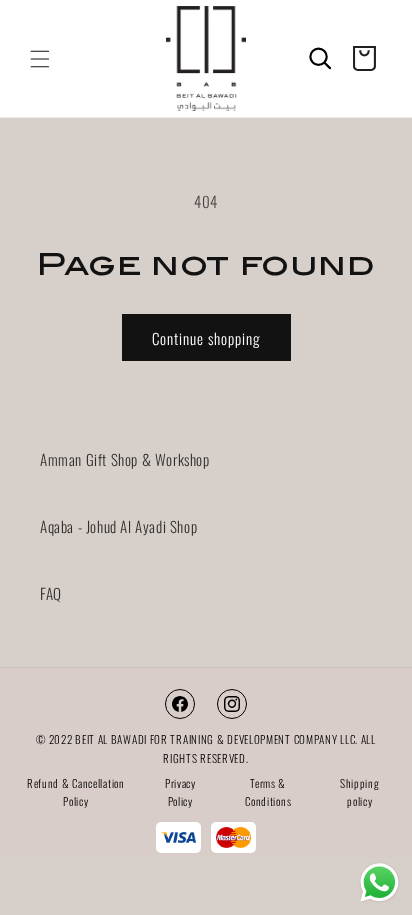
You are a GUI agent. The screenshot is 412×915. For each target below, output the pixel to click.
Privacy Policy (180, 792)
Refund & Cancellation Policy (76, 792)
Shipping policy (360, 792)
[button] (40, 59)
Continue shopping (206, 338)
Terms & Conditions (268, 792)
